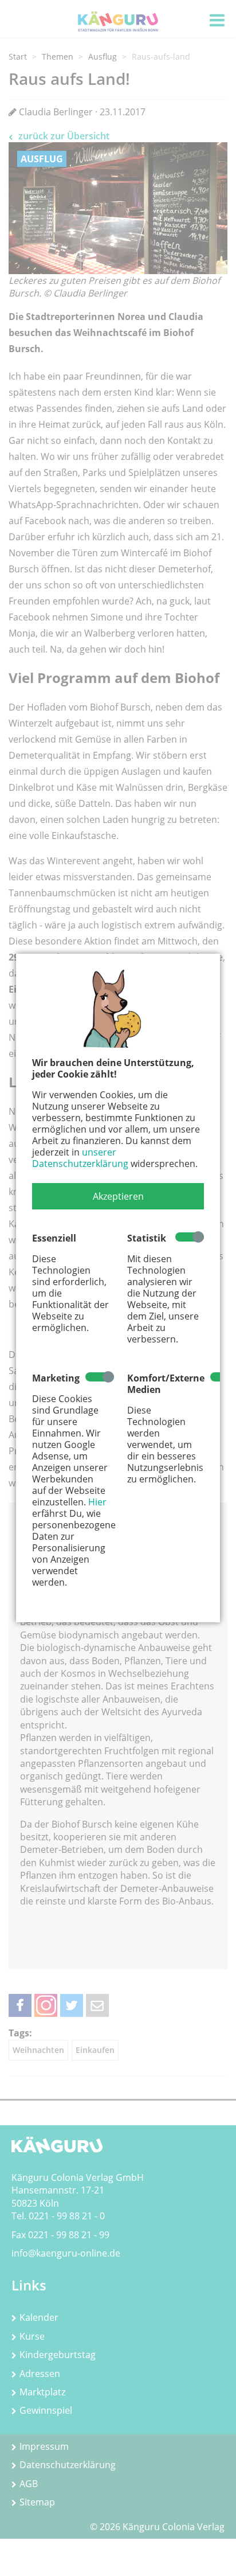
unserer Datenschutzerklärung (80, 1158)
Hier (97, 1502)
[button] (118, 1196)
